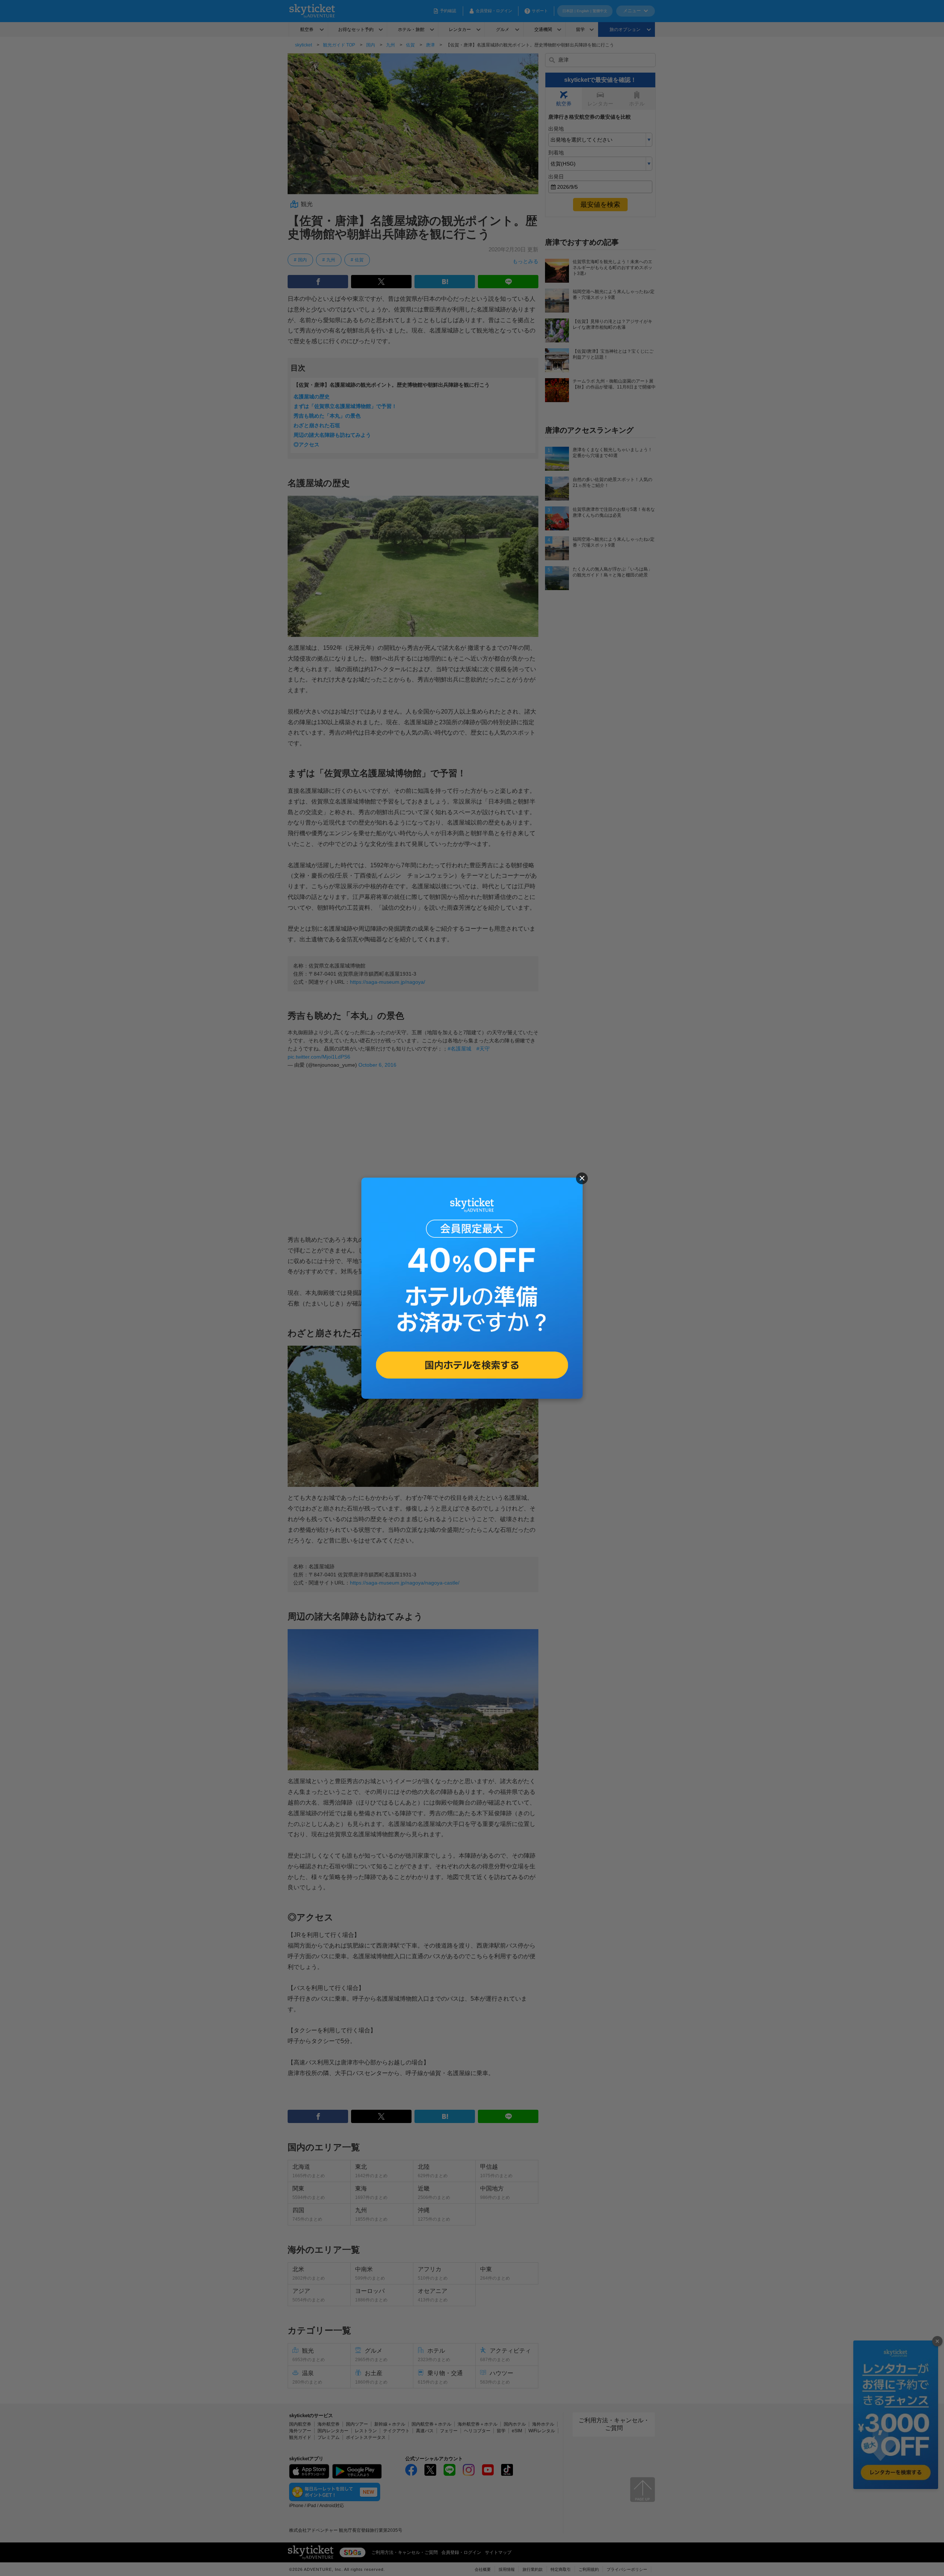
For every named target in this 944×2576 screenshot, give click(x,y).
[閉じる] (582, 1178)
